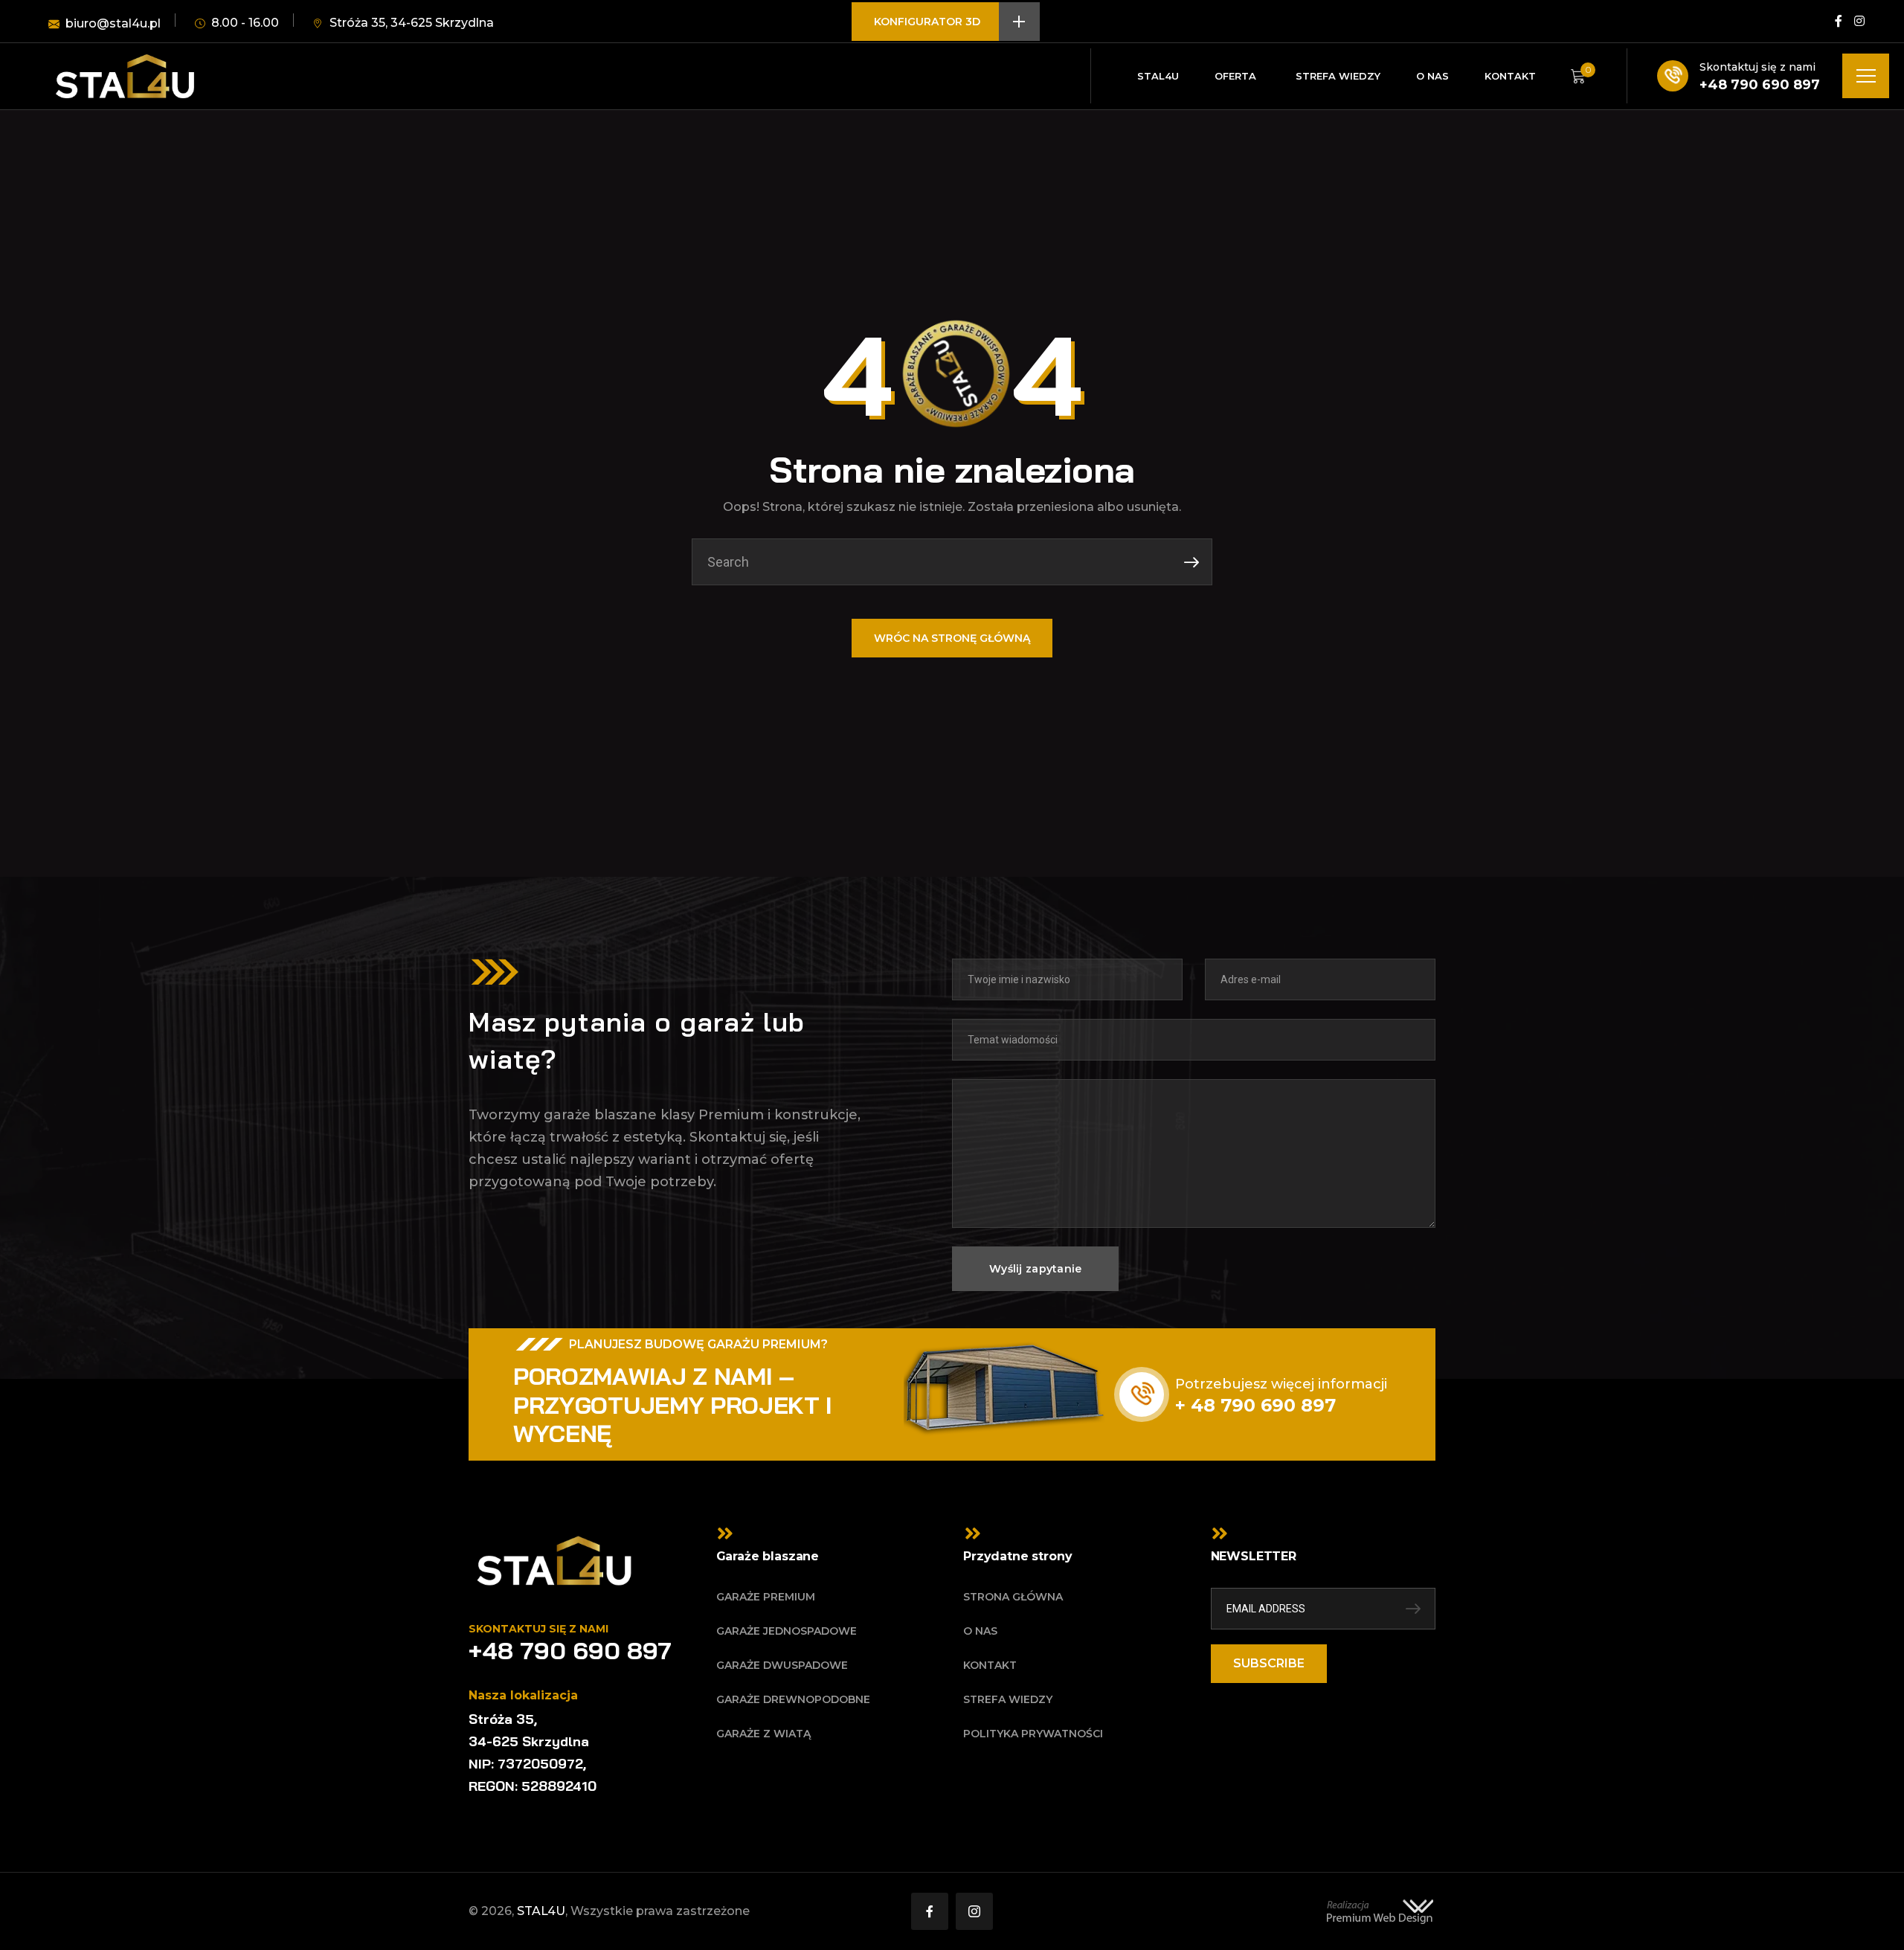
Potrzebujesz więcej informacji (1281, 1384)
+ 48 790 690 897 (1255, 1405)
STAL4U (541, 1911)
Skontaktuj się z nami (1757, 67)
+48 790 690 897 (1760, 85)
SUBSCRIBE (1269, 1663)
